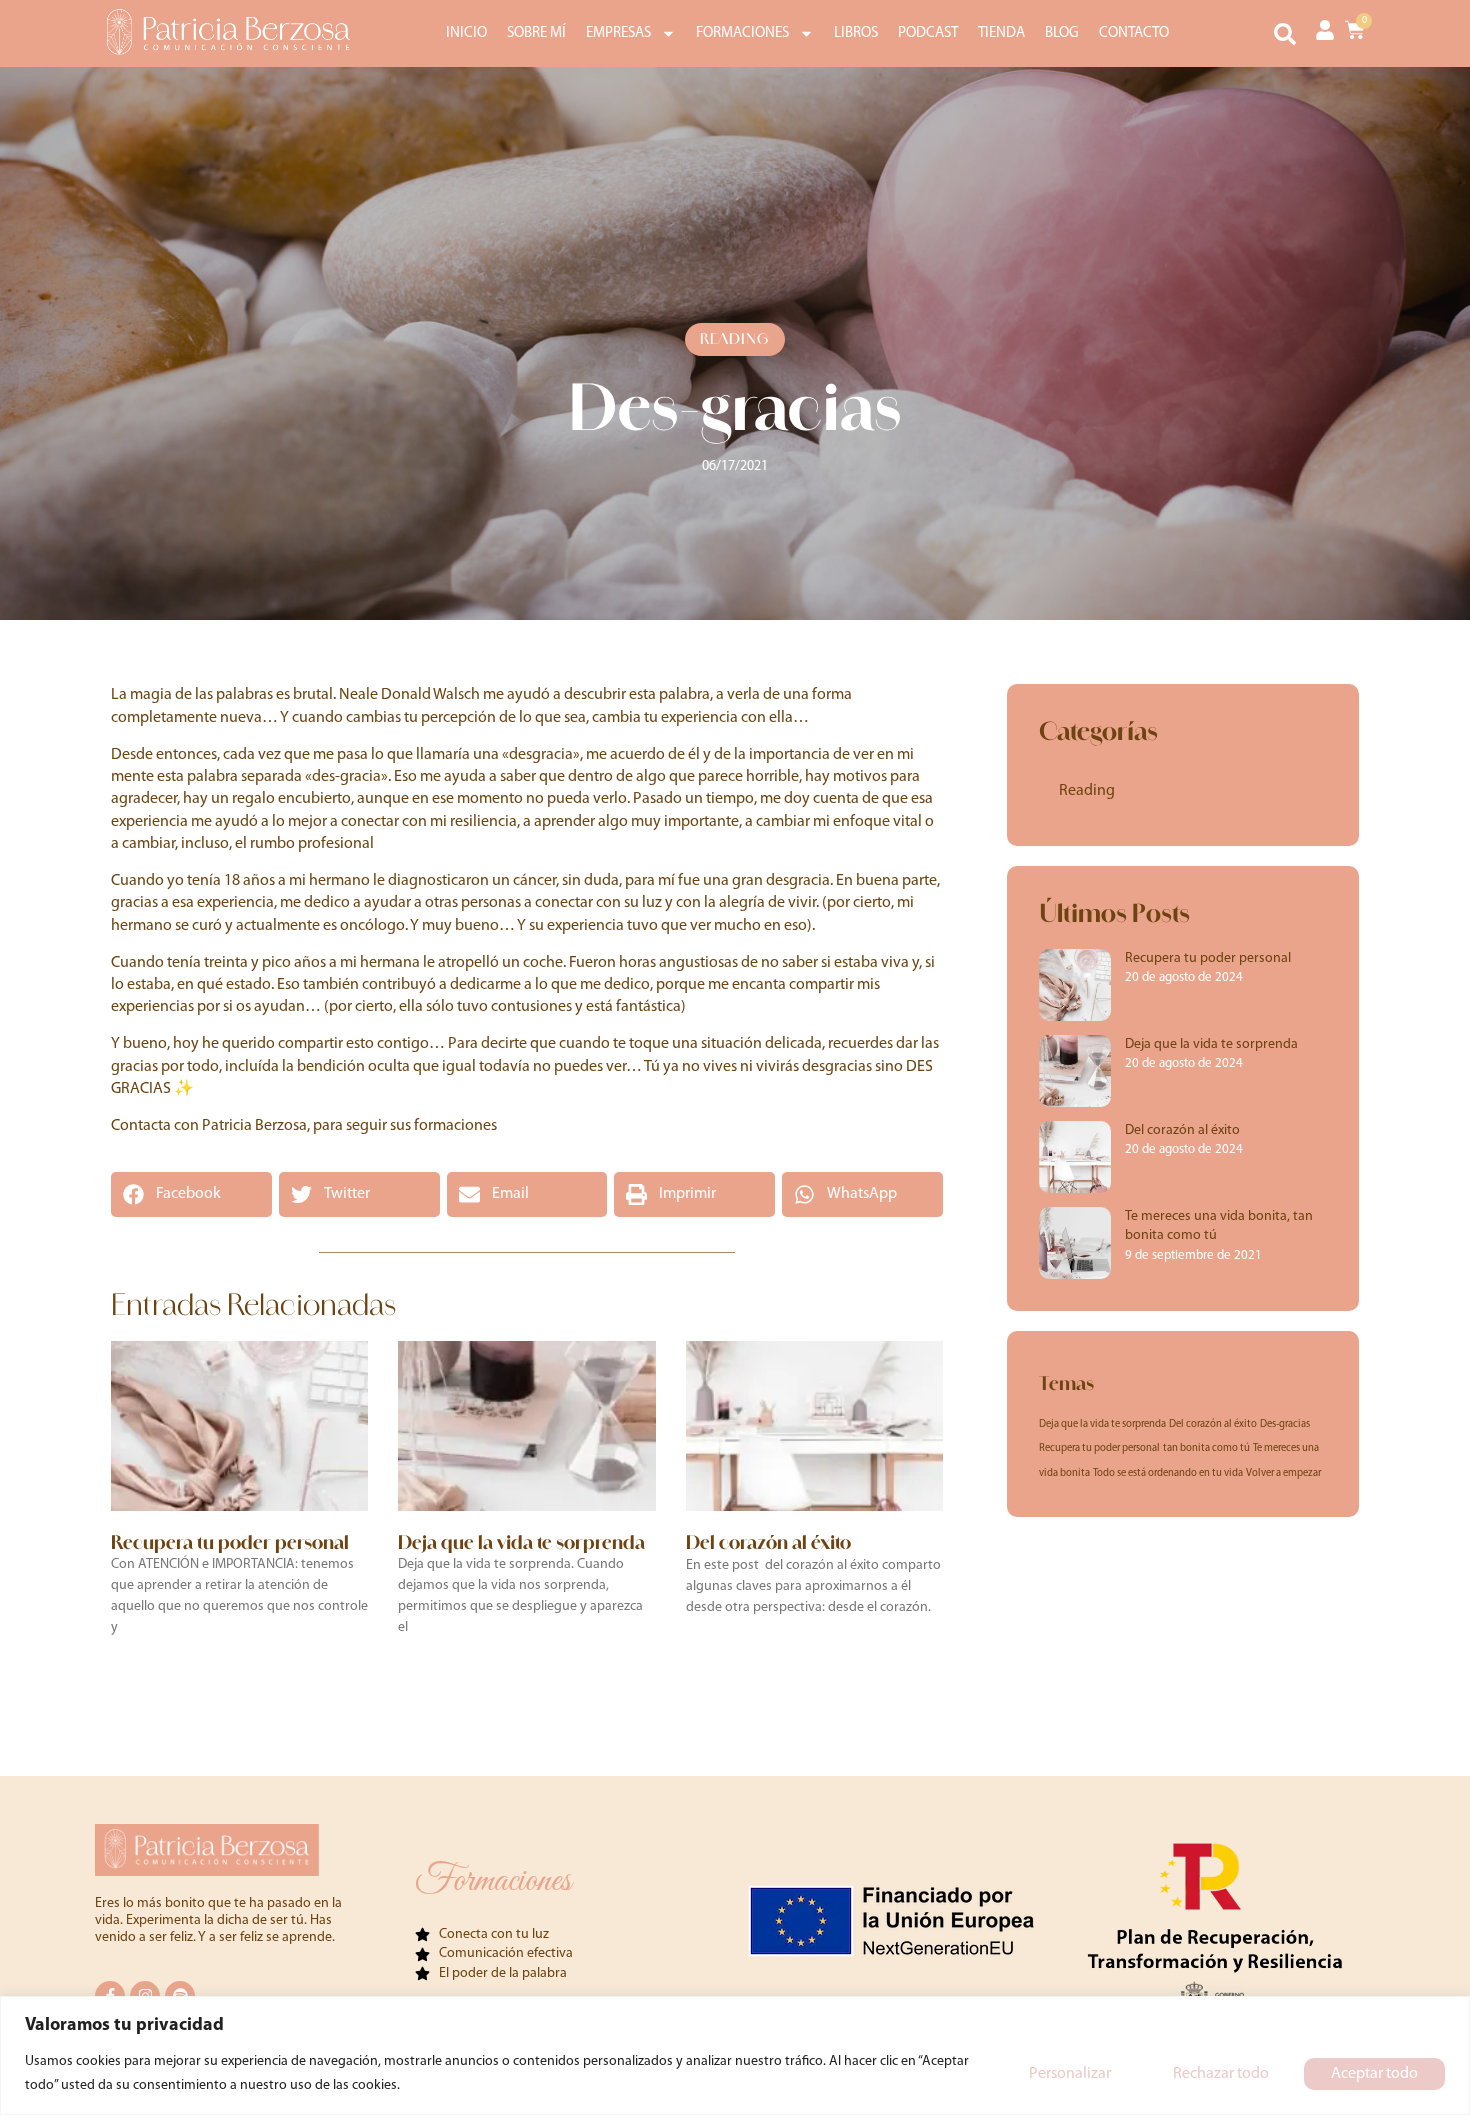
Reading (735, 339)
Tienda (1001, 33)
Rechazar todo (1221, 2074)
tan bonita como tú (1206, 1448)
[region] (735, 2055)
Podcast (928, 33)
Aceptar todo (1374, 2074)
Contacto (1134, 33)
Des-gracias (1285, 1424)
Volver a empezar (1283, 1473)
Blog (1062, 33)
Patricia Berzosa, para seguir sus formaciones (349, 1126)
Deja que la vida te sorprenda (521, 1542)
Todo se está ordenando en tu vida (1168, 1473)
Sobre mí (536, 33)
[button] (1285, 34)
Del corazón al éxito (768, 1542)
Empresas (618, 33)
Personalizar (1070, 2074)
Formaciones (742, 33)
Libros (856, 33)
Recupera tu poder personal (230, 1542)
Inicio (466, 33)
